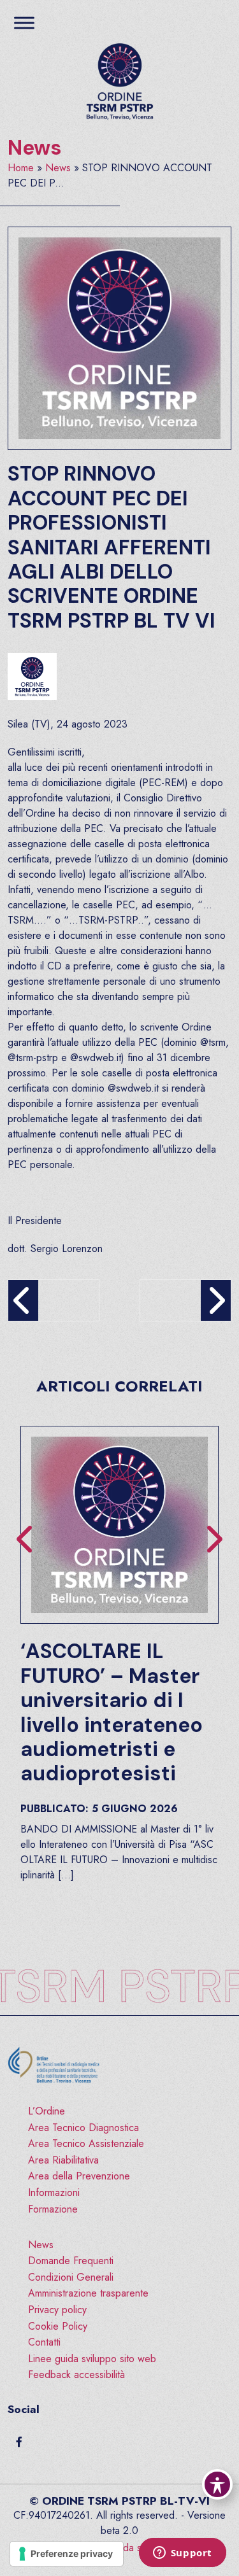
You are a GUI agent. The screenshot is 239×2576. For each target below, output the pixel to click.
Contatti (44, 2342)
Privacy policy (57, 2310)
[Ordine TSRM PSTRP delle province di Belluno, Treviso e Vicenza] (120, 82)
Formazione (53, 2209)
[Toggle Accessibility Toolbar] (217, 2484)
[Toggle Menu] (24, 23)
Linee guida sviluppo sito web (92, 2359)
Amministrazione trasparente (88, 2293)
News (35, 148)
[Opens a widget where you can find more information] (182, 2554)
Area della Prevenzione (79, 2176)
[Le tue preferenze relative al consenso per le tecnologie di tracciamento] (67, 2554)
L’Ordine (47, 2111)
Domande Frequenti (71, 2261)
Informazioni (54, 2192)
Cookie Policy (58, 2326)
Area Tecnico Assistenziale (86, 2143)
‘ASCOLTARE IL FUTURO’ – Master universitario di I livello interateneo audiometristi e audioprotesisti (112, 1712)
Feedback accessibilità (76, 2375)
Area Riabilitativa (63, 2160)
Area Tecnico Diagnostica (83, 2128)
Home (21, 168)
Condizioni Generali (71, 2277)
